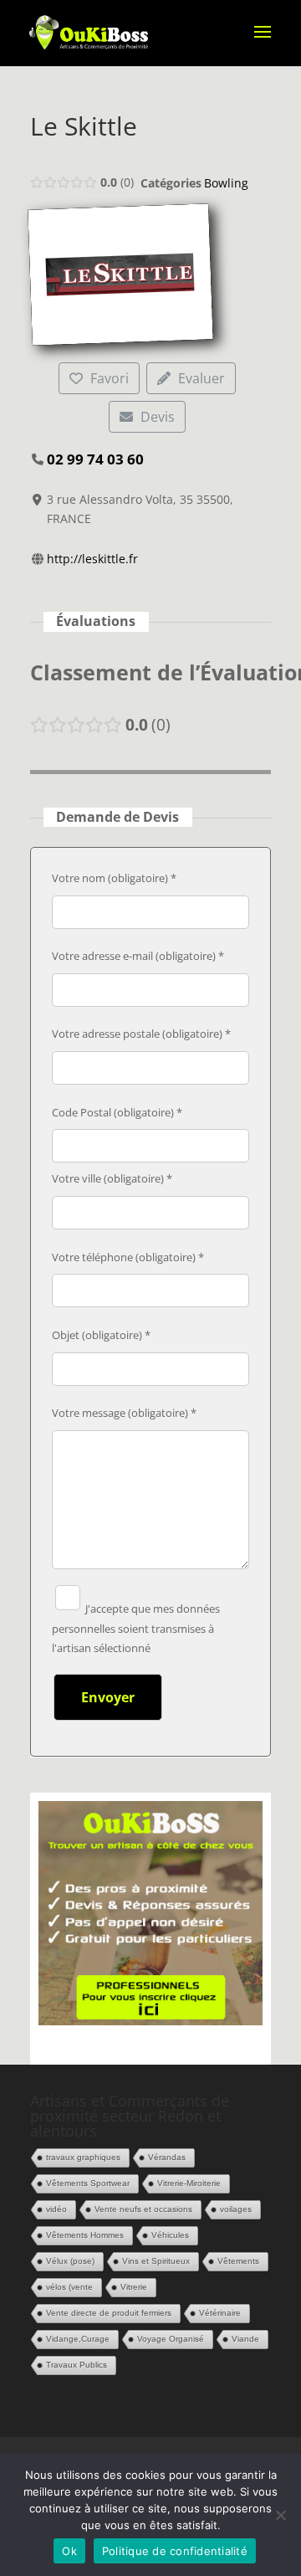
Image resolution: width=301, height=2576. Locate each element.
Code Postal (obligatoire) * (117, 1112)
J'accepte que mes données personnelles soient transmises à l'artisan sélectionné (136, 1629)
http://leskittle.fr (92, 559)
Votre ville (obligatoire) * (112, 1178)
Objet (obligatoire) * (101, 1335)
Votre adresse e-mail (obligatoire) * (138, 956)
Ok (69, 2551)
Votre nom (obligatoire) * (114, 878)
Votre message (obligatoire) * (124, 1413)
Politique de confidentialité (175, 2551)
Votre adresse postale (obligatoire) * (141, 1034)
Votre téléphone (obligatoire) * (128, 1257)
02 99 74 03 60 (95, 459)
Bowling (226, 183)
